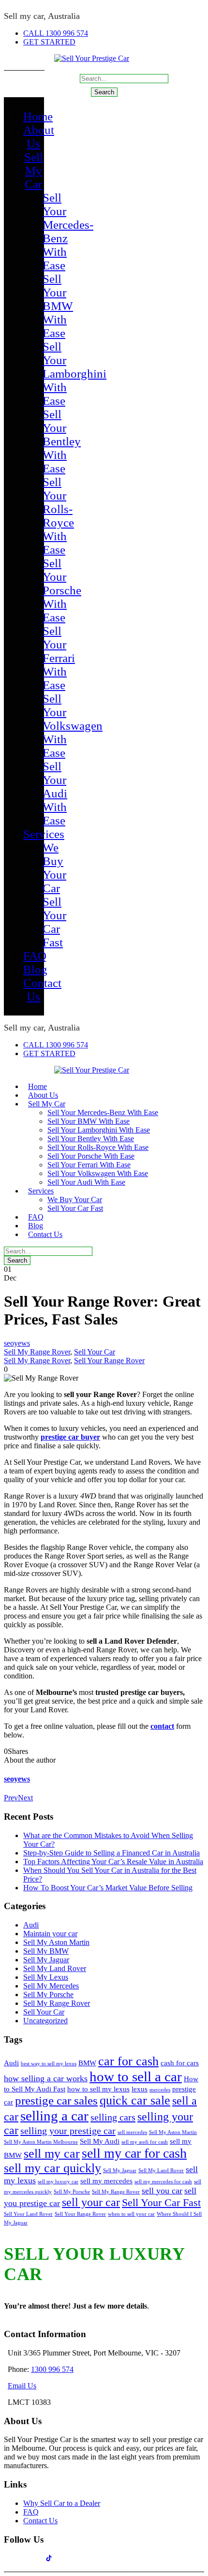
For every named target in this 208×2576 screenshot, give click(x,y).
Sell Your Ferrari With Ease (59, 658)
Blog (35, 969)
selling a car (54, 2116)
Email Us (22, 2386)
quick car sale (135, 2100)
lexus (140, 2089)
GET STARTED (49, 42)
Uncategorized (45, 2021)
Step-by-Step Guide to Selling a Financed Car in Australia (111, 1853)
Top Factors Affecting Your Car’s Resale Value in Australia (113, 1862)
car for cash (128, 2061)
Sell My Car (34, 170)
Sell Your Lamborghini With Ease (74, 374)
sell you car (162, 2191)
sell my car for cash (134, 2153)
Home (38, 116)
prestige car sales (56, 2100)
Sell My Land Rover (55, 1968)
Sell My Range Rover (37, 1352)
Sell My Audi (100, 2141)
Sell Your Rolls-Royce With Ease (58, 516)
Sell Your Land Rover (28, 2214)
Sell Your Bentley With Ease (62, 441)
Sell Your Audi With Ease (55, 793)
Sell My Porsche (48, 1995)
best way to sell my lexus (49, 2064)
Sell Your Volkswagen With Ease (73, 726)
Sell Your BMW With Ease (58, 306)
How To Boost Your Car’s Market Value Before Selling (108, 1888)
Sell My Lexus (46, 1977)
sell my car (52, 2154)
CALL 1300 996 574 (56, 33)
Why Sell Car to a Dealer (62, 2503)
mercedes (160, 2090)
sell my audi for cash (145, 2142)
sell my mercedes (106, 2181)
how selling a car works (46, 2078)
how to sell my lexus (98, 2089)
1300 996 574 (52, 2369)
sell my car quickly (52, 2168)
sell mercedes (132, 2132)
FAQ (35, 956)
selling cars (113, 2117)
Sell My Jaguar (46, 1960)
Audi (31, 1925)
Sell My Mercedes (51, 1986)
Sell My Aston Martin (56, 1942)
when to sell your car (131, 2214)
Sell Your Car (95, 1352)
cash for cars (180, 2063)
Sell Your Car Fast (54, 922)
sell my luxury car (58, 2182)
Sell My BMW (46, 1951)
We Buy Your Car (54, 868)
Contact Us (45, 1234)
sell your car (91, 2202)
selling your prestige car (68, 2131)
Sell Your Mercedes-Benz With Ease (103, 1112)
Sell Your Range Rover (109, 1361)
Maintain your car (50, 1934)
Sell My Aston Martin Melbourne (41, 2142)
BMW (87, 2063)
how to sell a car (136, 2076)
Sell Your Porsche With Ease (62, 590)
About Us (39, 137)
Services (44, 834)
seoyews (17, 1343)
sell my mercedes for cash (163, 2182)
